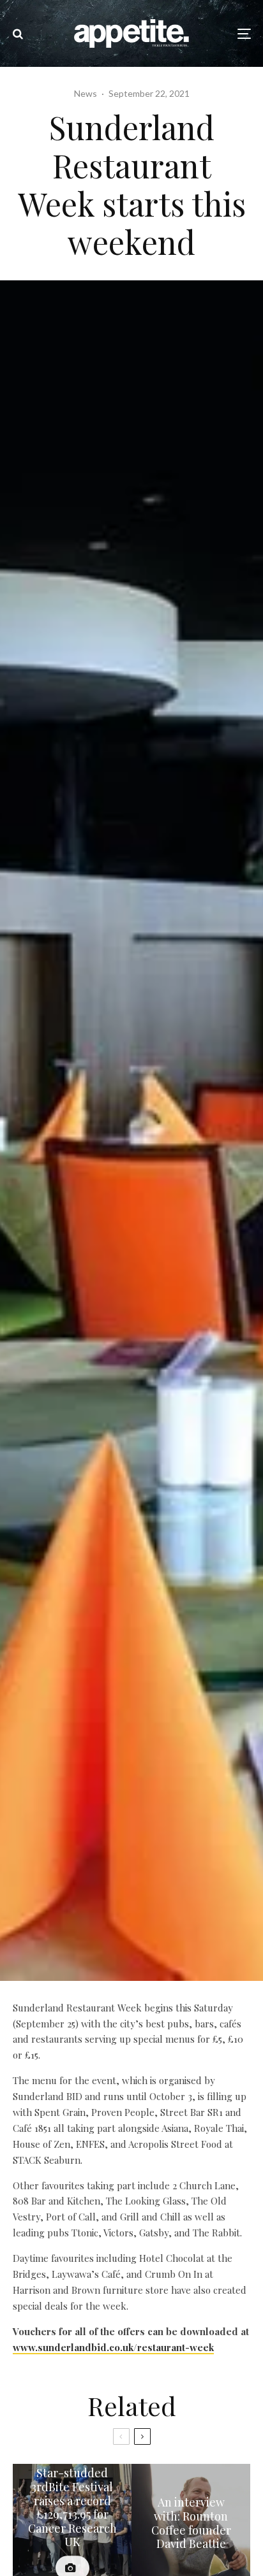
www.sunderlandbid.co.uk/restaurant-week (113, 2347)
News (86, 93)
